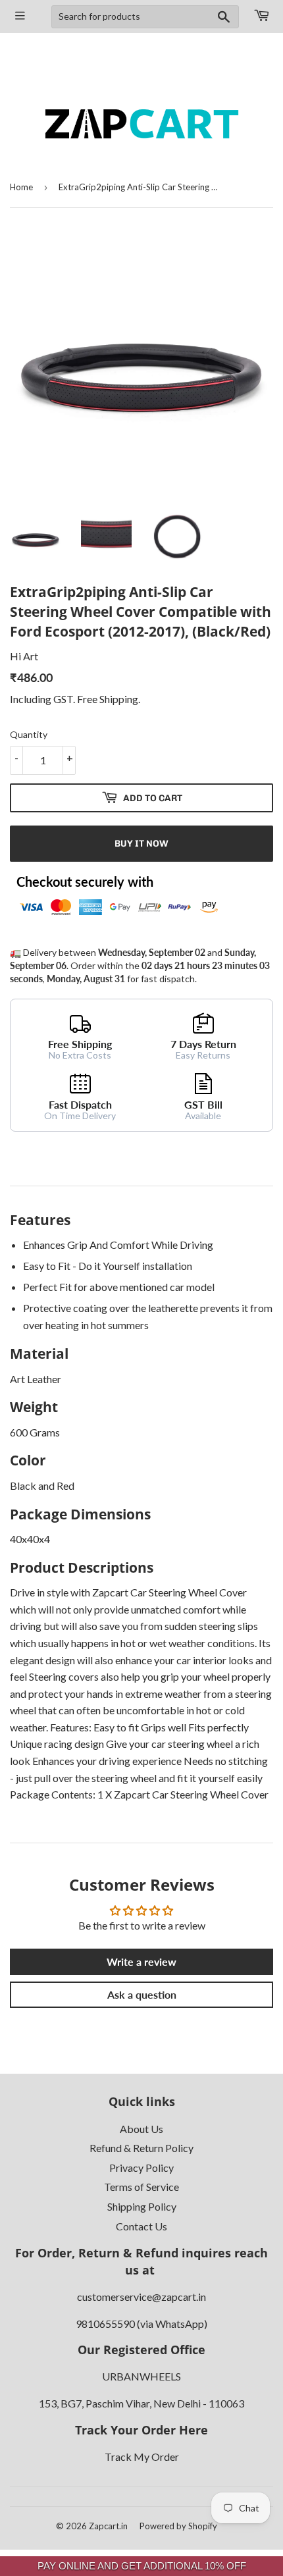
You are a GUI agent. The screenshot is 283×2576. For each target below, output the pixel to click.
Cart (261, 16)
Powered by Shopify (178, 2526)
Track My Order (142, 2457)
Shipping (119, 699)
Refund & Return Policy (141, 2148)
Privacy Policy (141, 2168)
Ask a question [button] (142, 1994)
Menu (21, 16)
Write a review (141, 1961)
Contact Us (141, 2226)
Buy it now (141, 844)
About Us (141, 2129)
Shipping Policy (142, 2206)
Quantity (29, 734)
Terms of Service (141, 2187)
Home (21, 187)
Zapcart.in (108, 2526)
